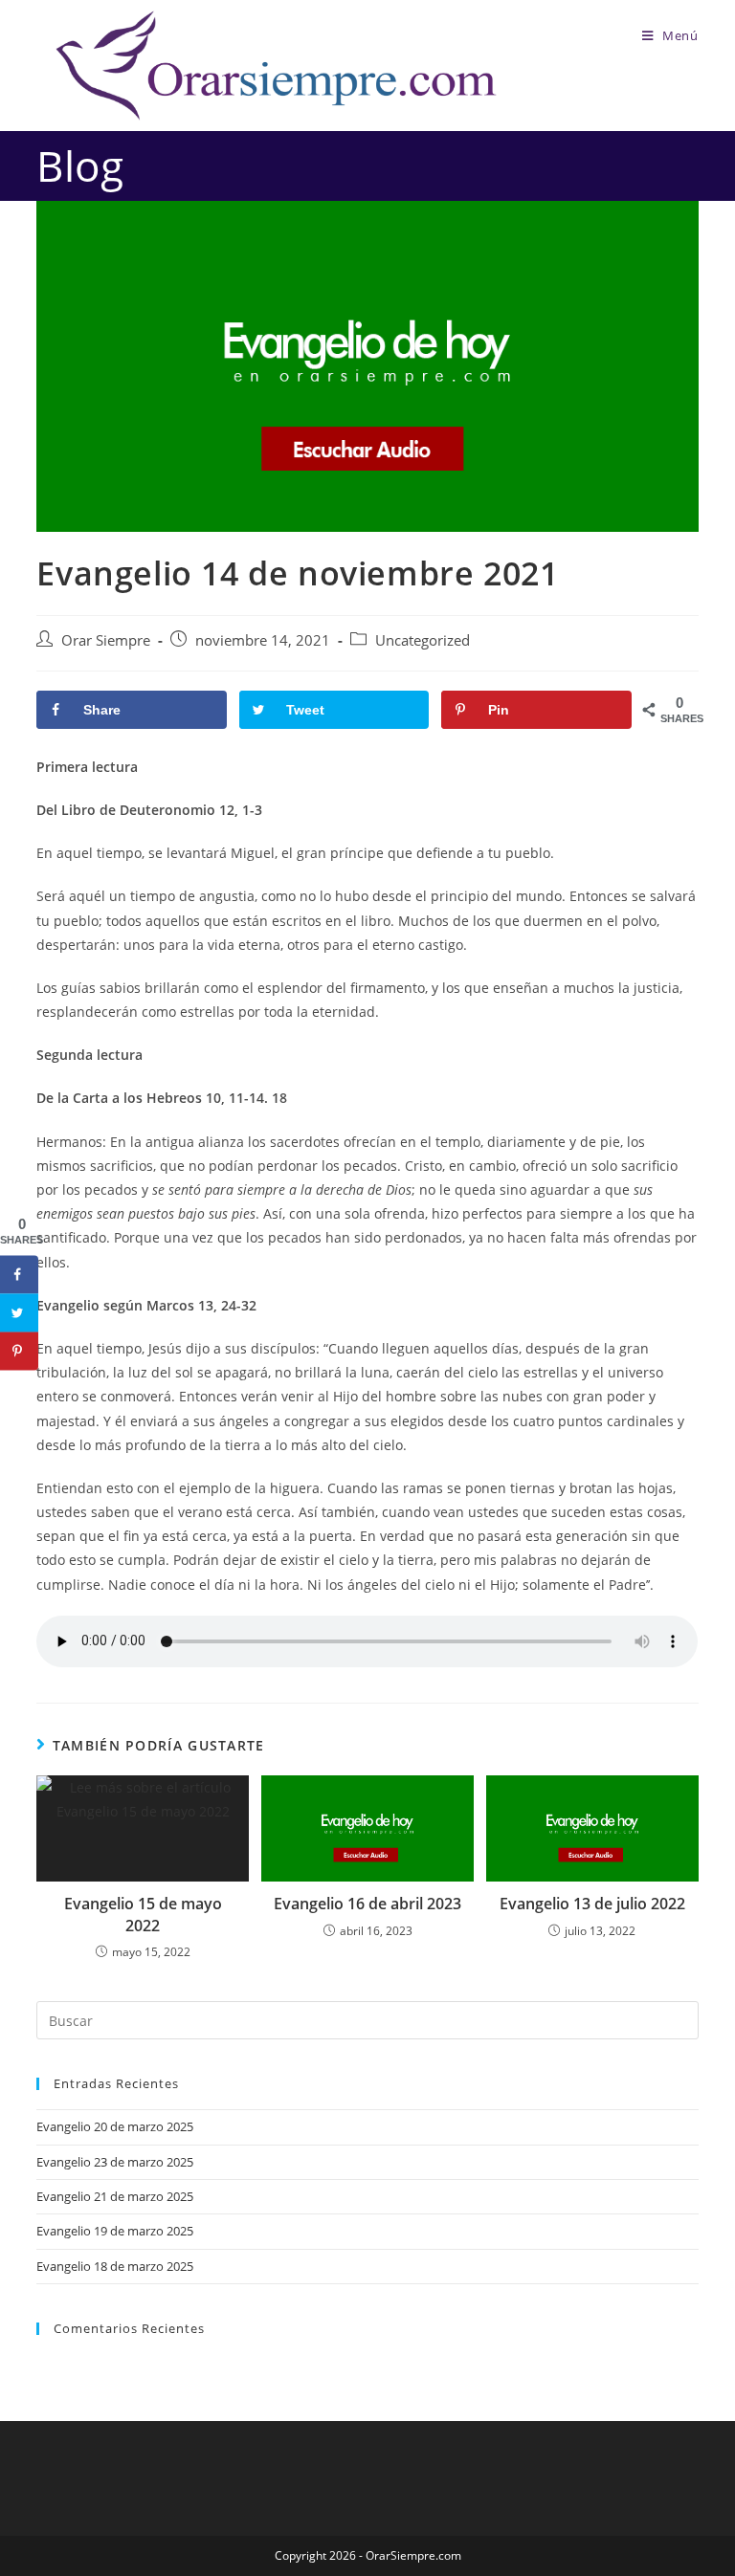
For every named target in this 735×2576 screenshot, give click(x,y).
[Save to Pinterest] (19, 1352)
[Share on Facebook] (19, 1275)
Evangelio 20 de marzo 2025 (115, 2126)
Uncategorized (423, 640)
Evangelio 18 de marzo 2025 (115, 2266)
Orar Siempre (106, 640)
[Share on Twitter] (19, 1313)
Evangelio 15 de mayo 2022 (143, 1914)
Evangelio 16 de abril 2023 (367, 1904)
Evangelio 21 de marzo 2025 (115, 2196)
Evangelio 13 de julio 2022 (592, 1904)
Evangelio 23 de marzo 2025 (115, 2162)
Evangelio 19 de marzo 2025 (115, 2231)
